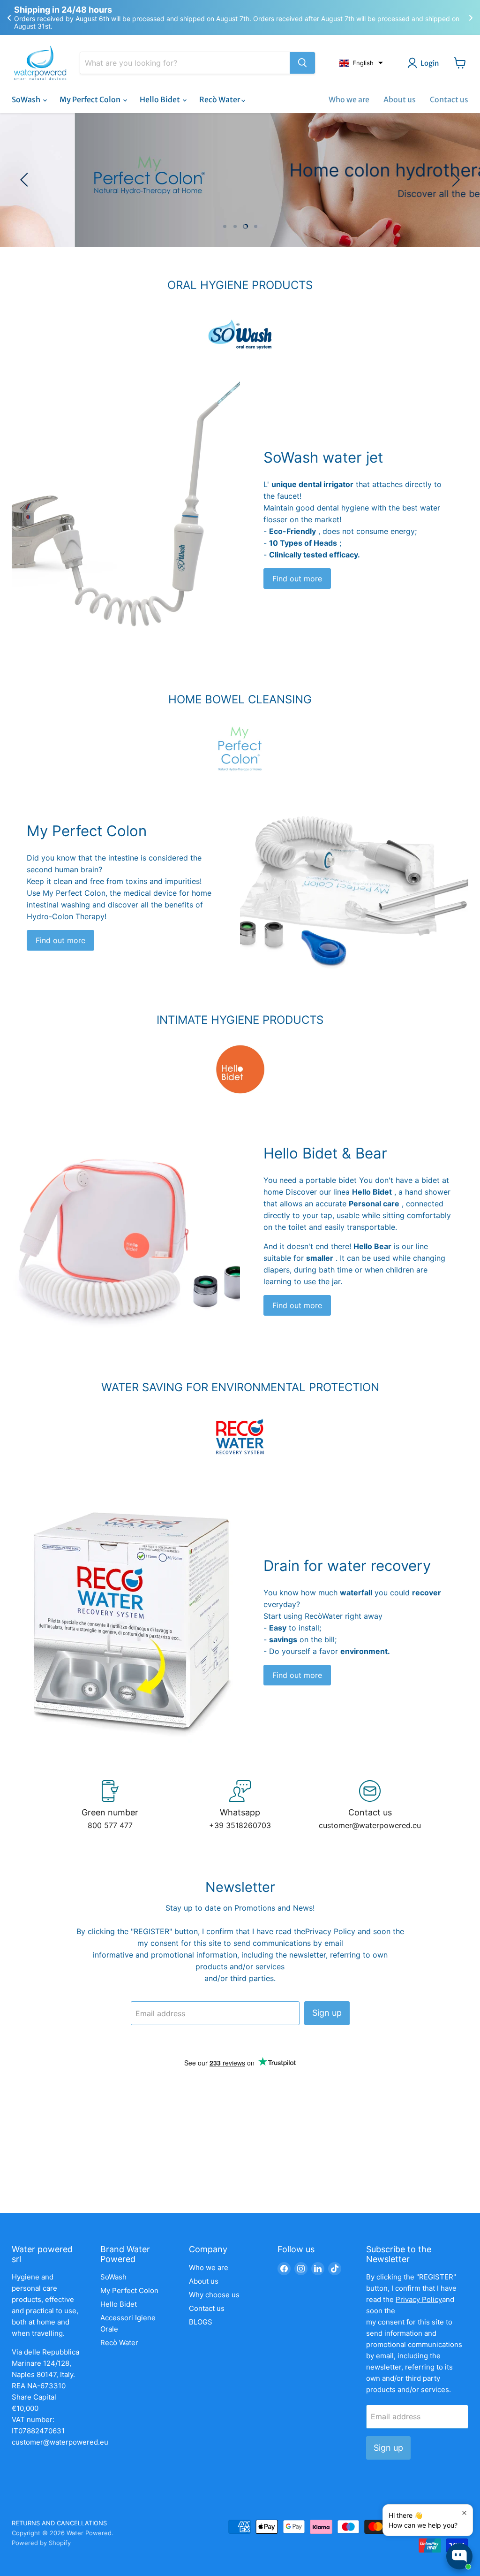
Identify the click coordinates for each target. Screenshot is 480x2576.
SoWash (27, 99)
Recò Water (220, 99)
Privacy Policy (330, 1931)
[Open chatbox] (459, 2556)
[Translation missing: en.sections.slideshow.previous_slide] (26, 180)
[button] (361, 63)
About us (400, 99)
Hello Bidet (161, 99)
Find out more (297, 579)
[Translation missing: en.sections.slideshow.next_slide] (454, 180)
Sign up (327, 2013)
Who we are (349, 99)
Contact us (449, 99)
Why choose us (214, 2295)
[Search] (302, 63)
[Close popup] (464, 2513)
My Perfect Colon (91, 99)
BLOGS (201, 2322)
